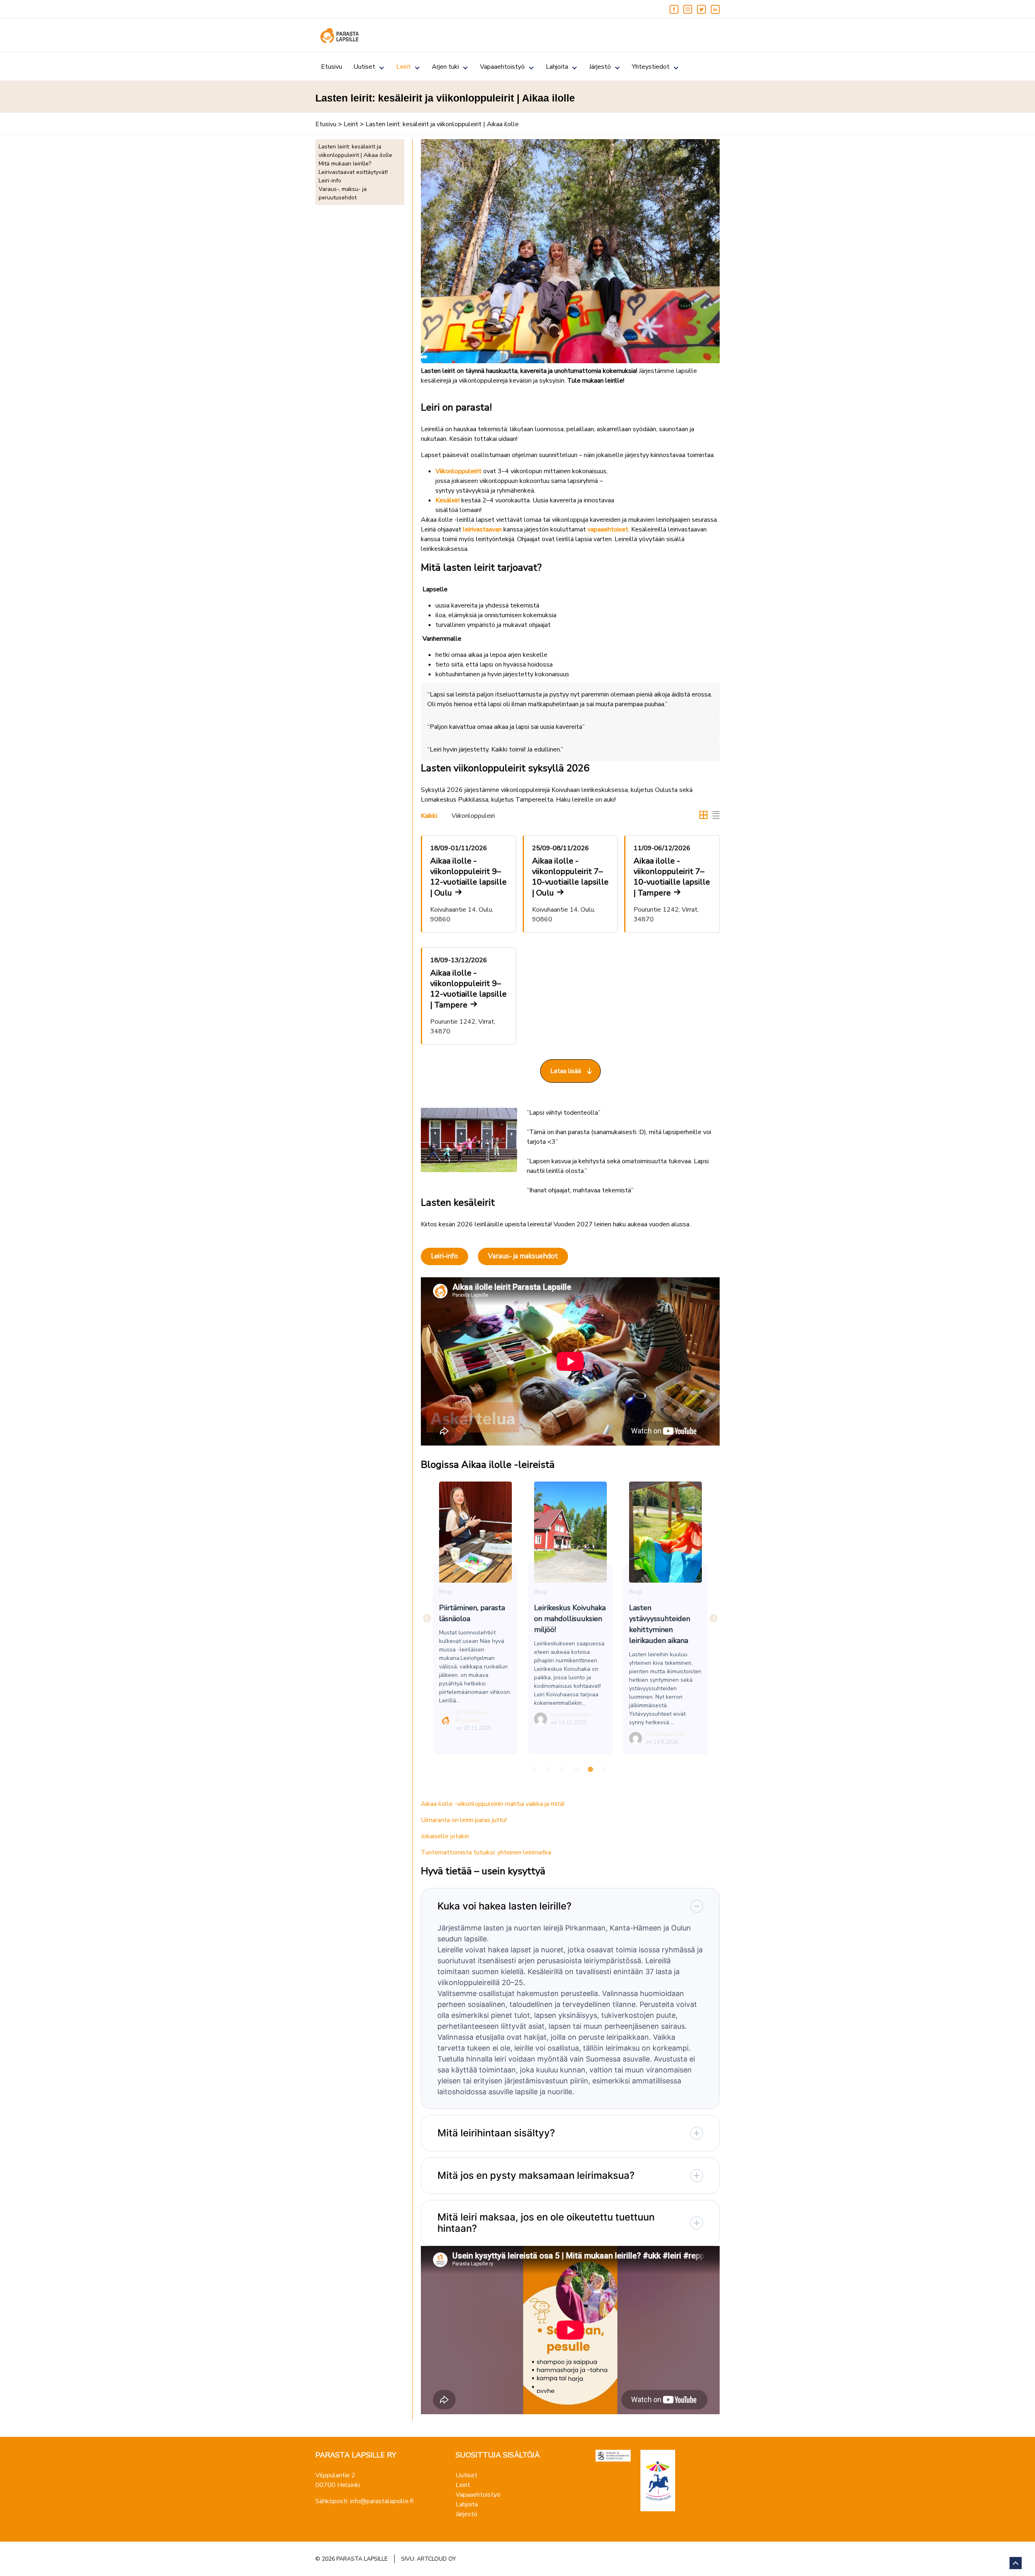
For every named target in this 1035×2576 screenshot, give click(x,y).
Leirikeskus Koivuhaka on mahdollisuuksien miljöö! (570, 1532)
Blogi (446, 1592)
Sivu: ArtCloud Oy (429, 2559)
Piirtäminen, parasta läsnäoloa (475, 1532)
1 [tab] (534, 1770)
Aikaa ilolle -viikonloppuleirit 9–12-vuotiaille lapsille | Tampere (468, 989)
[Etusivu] (340, 36)
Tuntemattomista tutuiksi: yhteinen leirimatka (486, 1852)
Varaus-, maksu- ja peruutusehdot (343, 193)
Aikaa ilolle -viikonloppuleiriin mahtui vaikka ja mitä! (493, 1804)
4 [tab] (577, 1770)
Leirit (403, 67)
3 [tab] (562, 1770)
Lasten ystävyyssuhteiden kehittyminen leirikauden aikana (665, 1532)
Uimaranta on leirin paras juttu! (464, 1820)
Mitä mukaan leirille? (345, 164)
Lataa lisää (566, 1071)
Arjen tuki (445, 67)
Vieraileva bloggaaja (472, 1717)
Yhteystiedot (651, 67)
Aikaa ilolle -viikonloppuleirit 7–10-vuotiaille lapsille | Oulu (570, 877)
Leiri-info (330, 181)
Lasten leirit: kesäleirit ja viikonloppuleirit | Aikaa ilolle (355, 151)
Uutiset (364, 67)
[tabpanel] (476, 1618)
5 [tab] (591, 1770)
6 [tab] (605, 1770)
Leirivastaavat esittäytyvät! (353, 172)
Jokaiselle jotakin (445, 1836)
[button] (703, 815)
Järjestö (600, 67)
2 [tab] (548, 1770)
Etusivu (332, 67)
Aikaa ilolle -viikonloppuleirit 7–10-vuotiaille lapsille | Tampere (672, 877)
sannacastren (574, 1715)
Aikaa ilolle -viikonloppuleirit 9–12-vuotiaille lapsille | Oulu (468, 877)
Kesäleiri (448, 500)
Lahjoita (557, 67)
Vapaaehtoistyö (502, 67)
